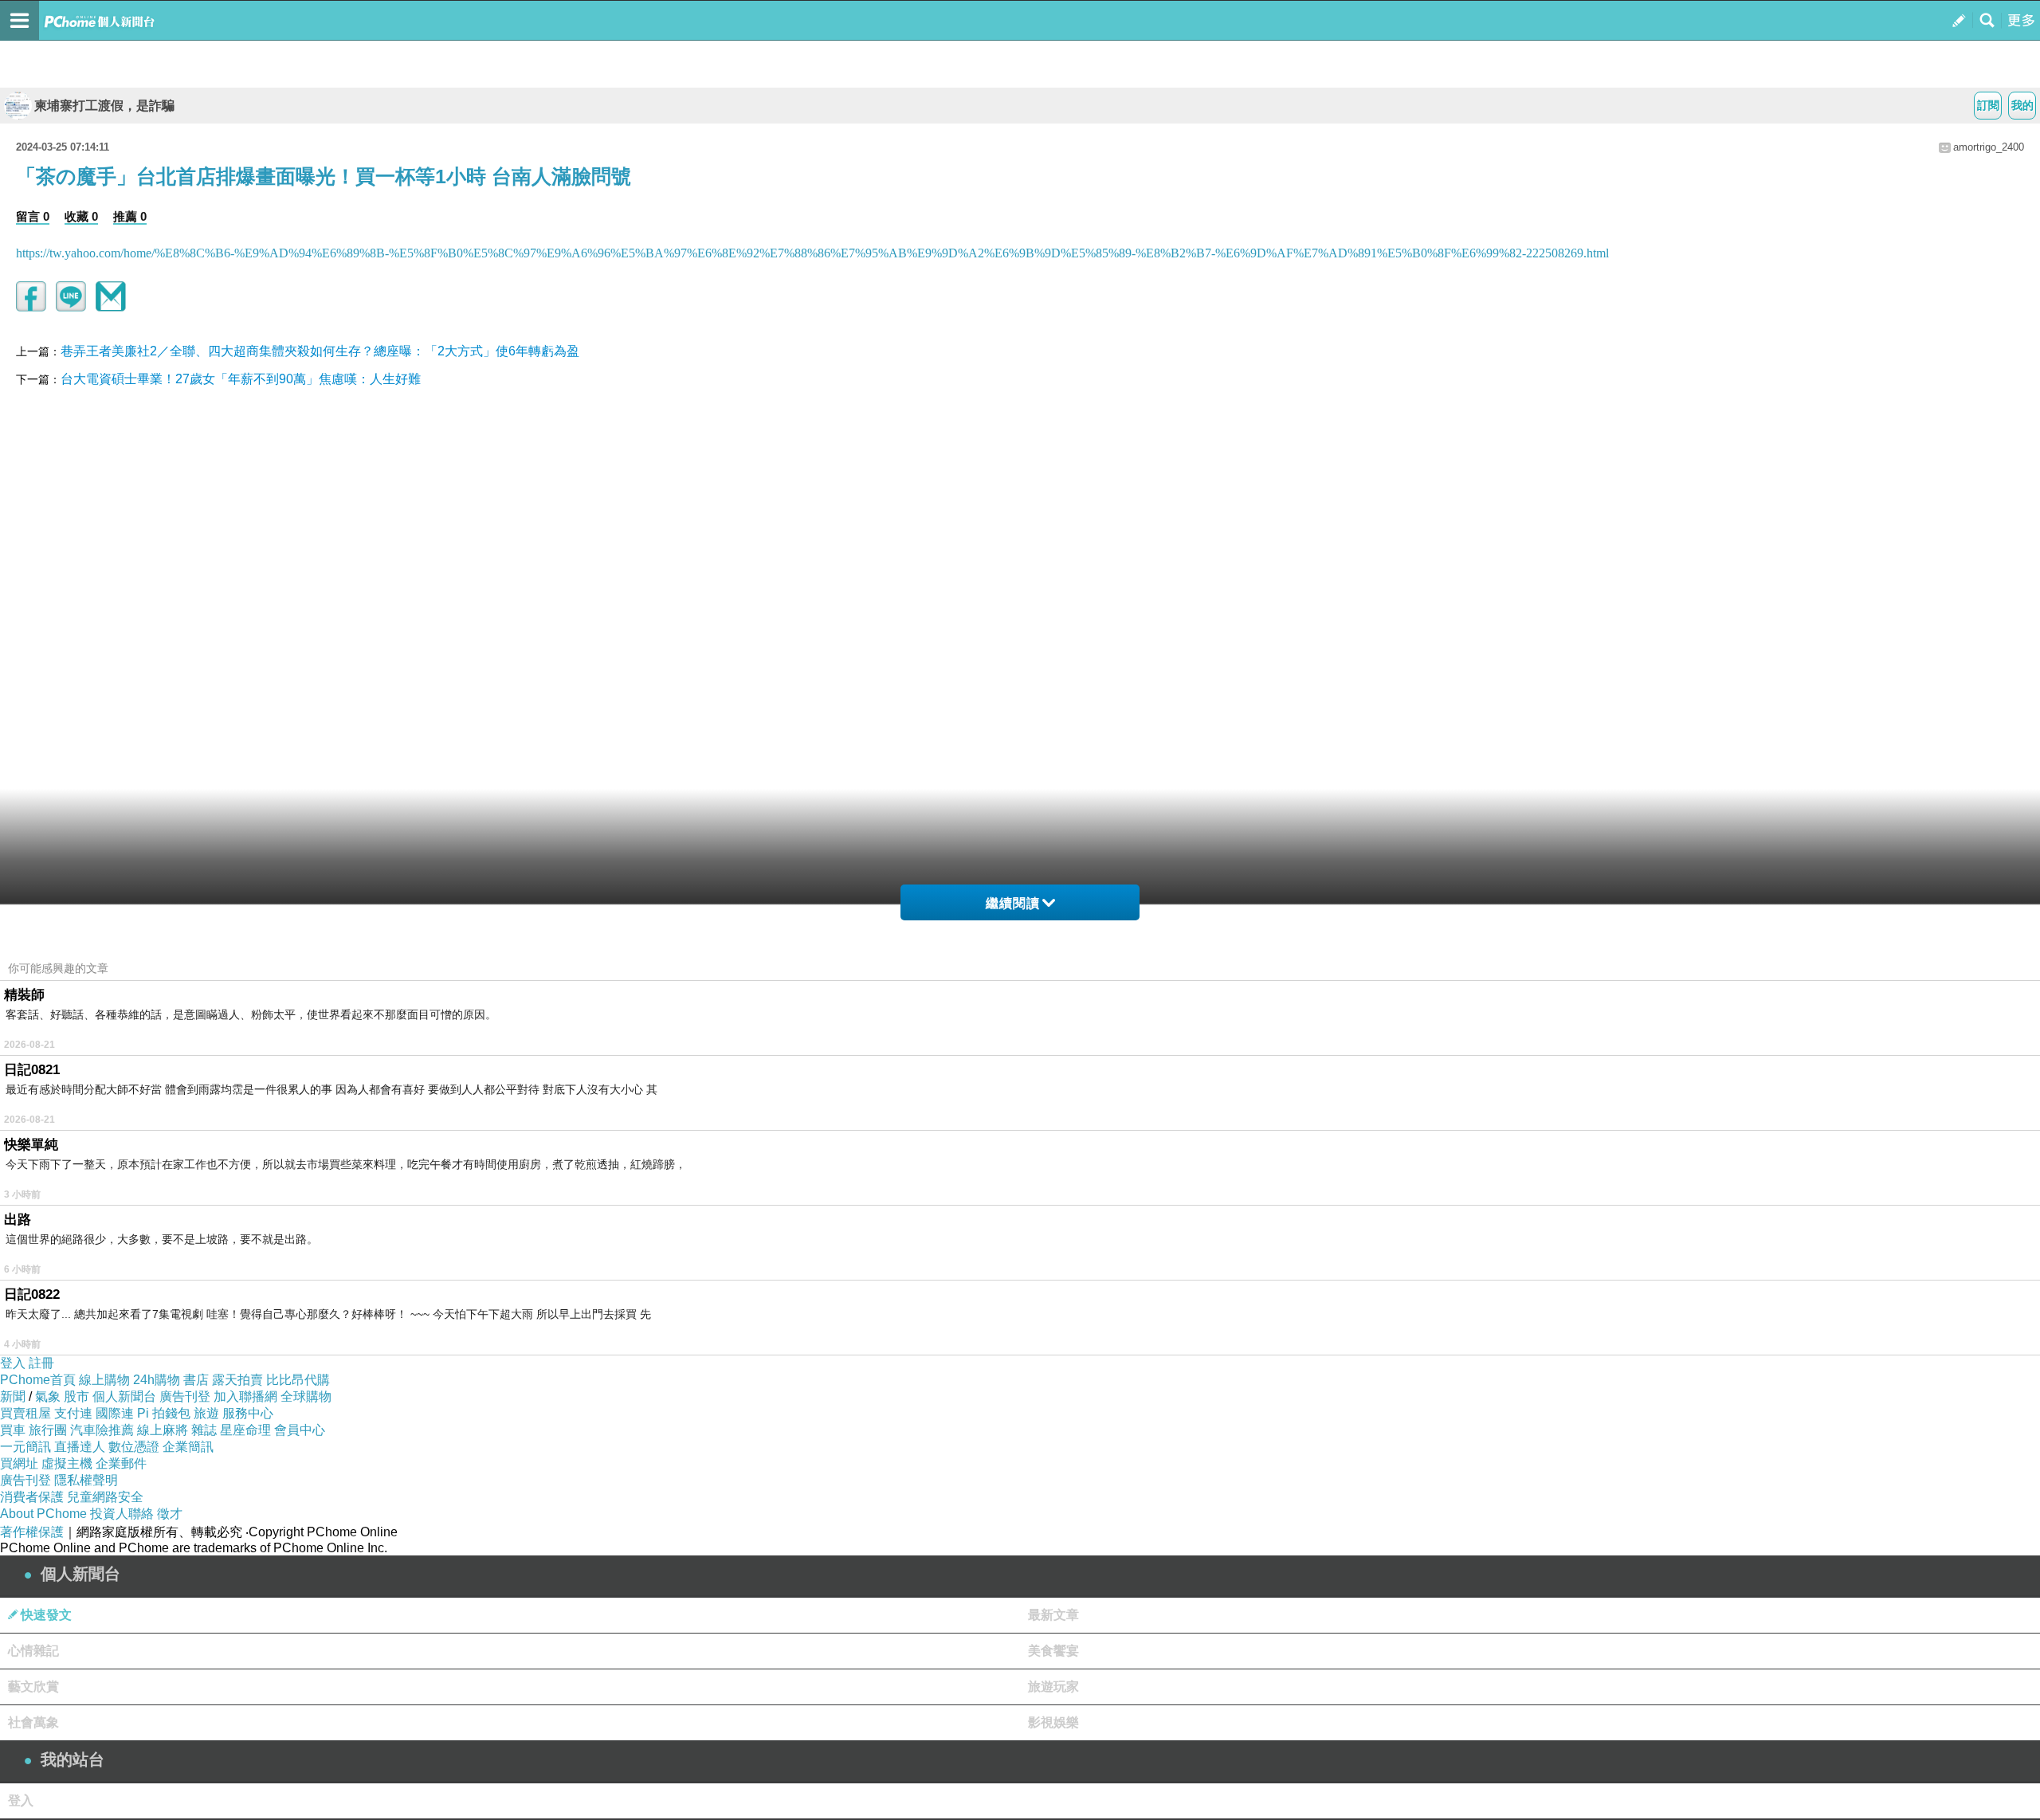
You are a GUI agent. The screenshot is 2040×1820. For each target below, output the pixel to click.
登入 (13, 1363)
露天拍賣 (237, 1380)
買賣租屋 (25, 1413)
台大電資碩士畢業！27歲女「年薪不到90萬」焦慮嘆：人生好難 (241, 379)
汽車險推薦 (102, 1430)
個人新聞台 (124, 1396)
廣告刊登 (185, 1396)
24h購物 (157, 1380)
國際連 (115, 1413)
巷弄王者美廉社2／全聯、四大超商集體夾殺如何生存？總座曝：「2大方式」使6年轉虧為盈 (320, 351)
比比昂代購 (298, 1380)
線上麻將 (163, 1430)
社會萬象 (33, 1722)
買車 (13, 1430)
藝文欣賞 (33, 1687)
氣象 (48, 1396)
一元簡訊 (25, 1447)
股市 (76, 1396)
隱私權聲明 (86, 1480)
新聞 (13, 1396)
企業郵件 (121, 1463)
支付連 (73, 1413)
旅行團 (48, 1430)
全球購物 (306, 1396)
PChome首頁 (38, 1380)
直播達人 (80, 1447)
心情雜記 (33, 1651)
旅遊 (206, 1413)
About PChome (43, 1514)
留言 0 (33, 216)
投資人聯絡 (122, 1514)
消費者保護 (32, 1497)
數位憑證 (134, 1447)
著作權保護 (32, 1532)
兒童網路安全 (105, 1497)
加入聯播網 (245, 1396)
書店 (196, 1380)
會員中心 (300, 1430)
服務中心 (248, 1413)
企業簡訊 (188, 1447)
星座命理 (245, 1430)
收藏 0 (81, 216)
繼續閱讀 (1013, 903)
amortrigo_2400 (1989, 147)
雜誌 (204, 1430)
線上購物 (104, 1380)
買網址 (19, 1463)
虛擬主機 (67, 1463)
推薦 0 (130, 216)
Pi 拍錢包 (164, 1413)
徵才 (170, 1514)
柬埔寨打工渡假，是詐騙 (104, 106)
